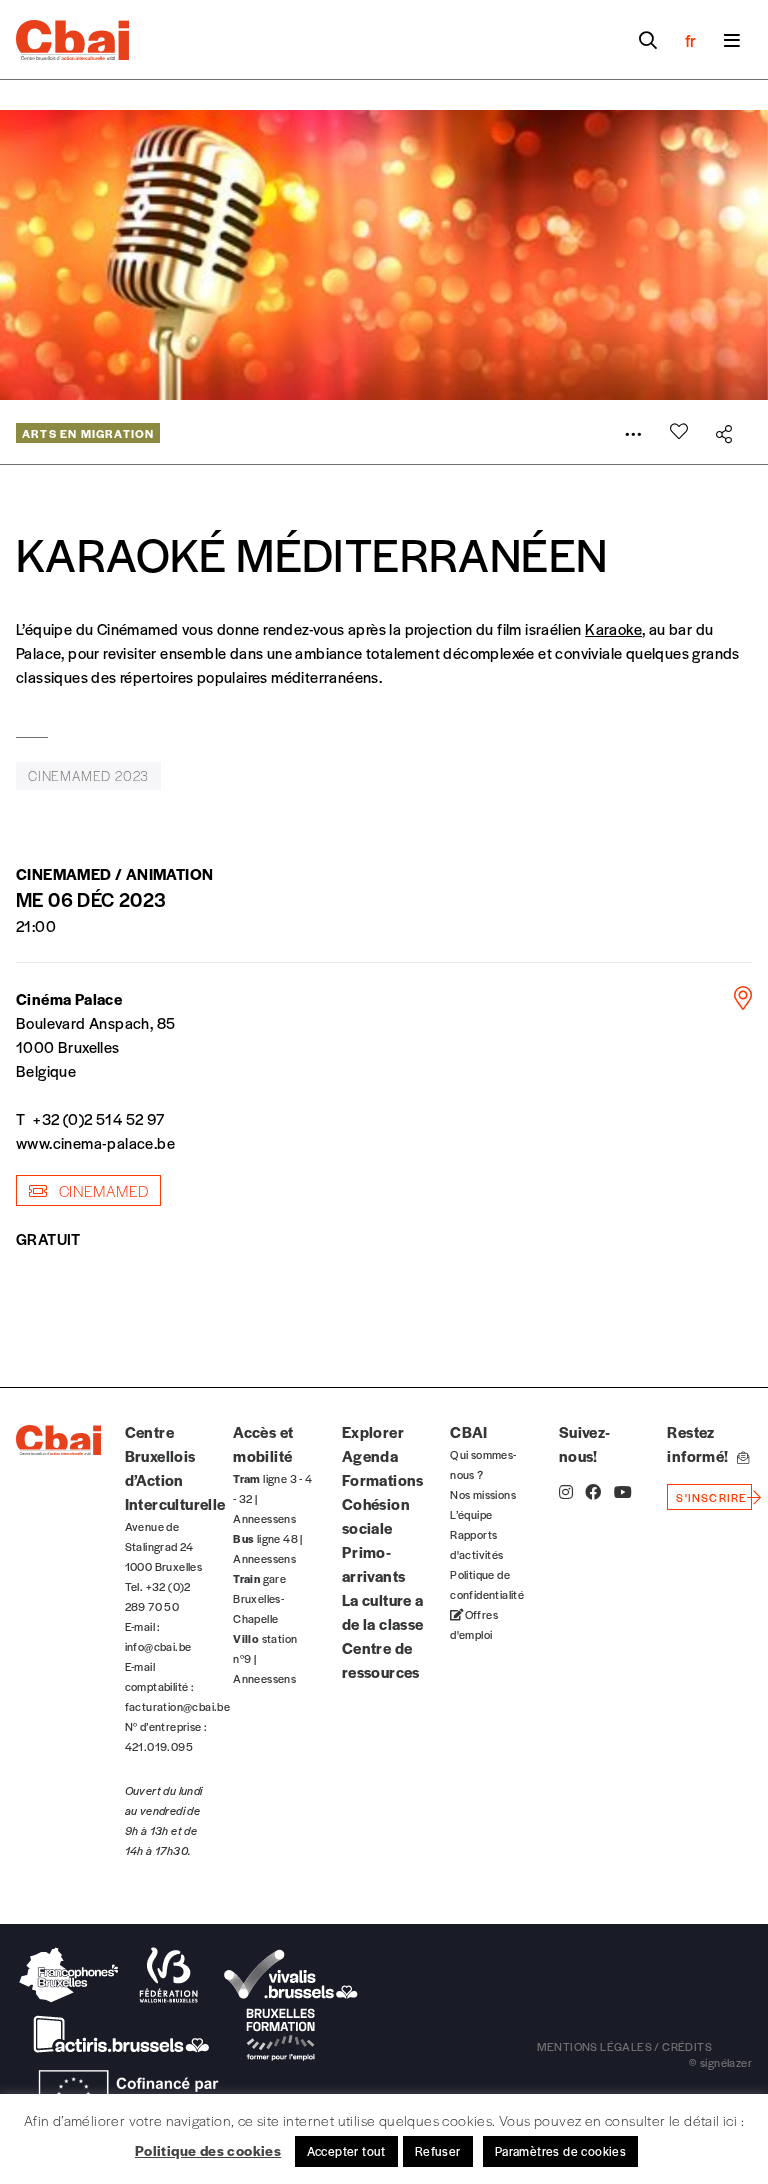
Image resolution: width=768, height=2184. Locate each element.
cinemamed (101, 1190)
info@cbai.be (158, 1646)
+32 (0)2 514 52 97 (98, 1118)
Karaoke (613, 628)
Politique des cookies (208, 2150)
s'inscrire (711, 1497)
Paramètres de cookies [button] (560, 2151)
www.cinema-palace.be (95, 1142)
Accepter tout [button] (346, 2151)
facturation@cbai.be (178, 1706)
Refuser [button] (438, 2151)
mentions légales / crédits (624, 2046)
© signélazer (720, 2062)
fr (690, 40)
